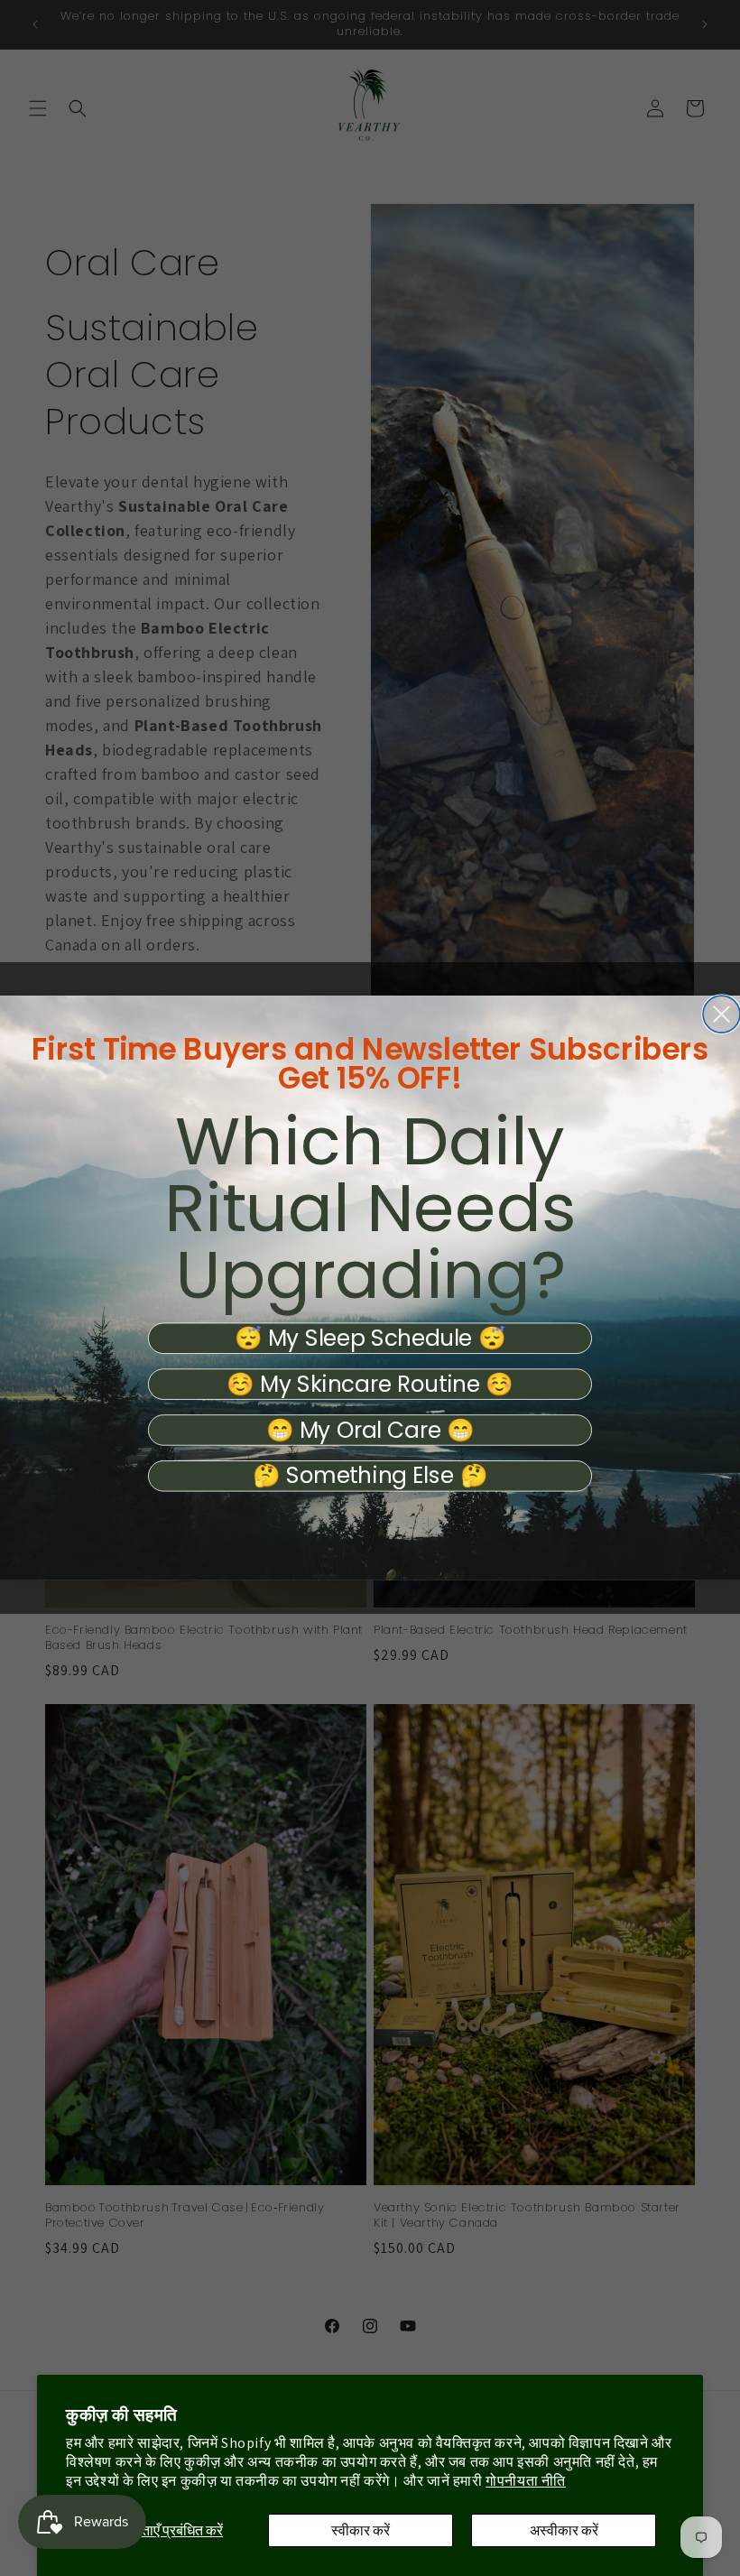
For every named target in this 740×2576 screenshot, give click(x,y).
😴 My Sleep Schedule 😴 (370, 1339)
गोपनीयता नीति (526, 2481)
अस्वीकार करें (564, 2530)
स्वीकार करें (361, 2530)
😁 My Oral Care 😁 (370, 1430)
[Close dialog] (721, 1014)
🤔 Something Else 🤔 (370, 1476)
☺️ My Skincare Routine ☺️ (370, 1384)
